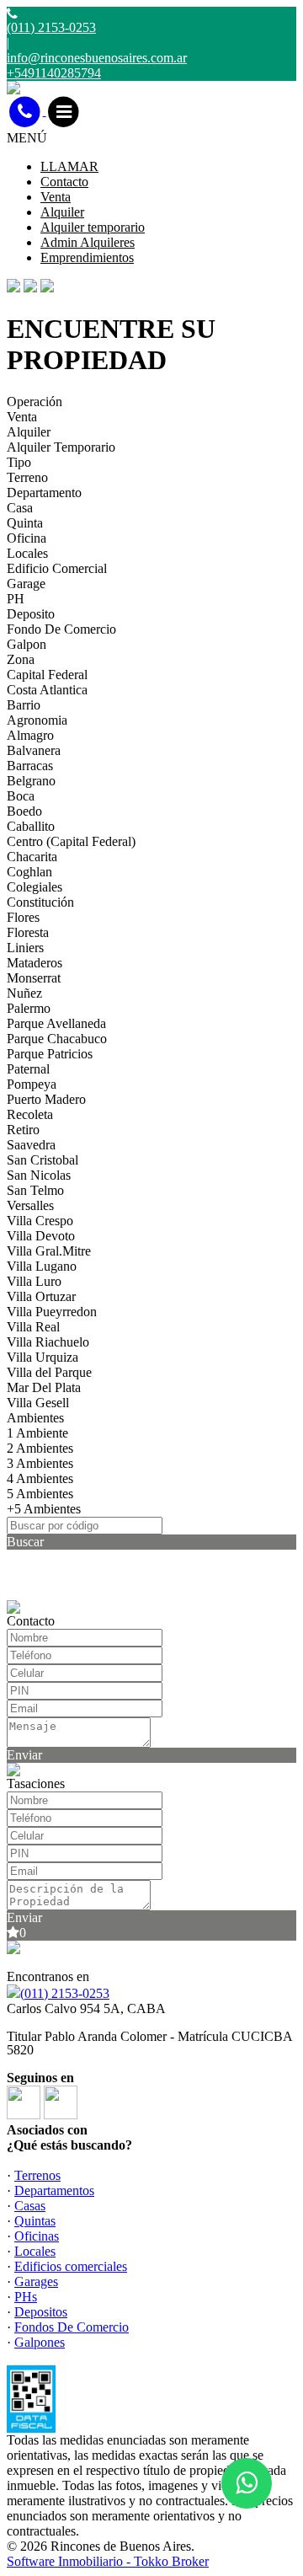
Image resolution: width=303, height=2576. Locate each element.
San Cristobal (43, 1160)
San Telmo (35, 1190)
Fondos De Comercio (72, 2327)
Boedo (24, 811)
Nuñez (24, 993)
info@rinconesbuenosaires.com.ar (97, 58)
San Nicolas (39, 1175)
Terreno (27, 477)
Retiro (23, 1130)
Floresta (28, 932)
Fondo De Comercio (61, 629)
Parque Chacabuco (57, 1039)
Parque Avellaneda (56, 1023)
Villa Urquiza (43, 1357)
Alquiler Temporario (61, 447)
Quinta (25, 523)
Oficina (27, 538)
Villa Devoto (41, 1236)
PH (16, 599)
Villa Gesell (38, 1403)
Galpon (27, 644)
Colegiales (35, 887)
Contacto (64, 182)
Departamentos (54, 2190)
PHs (26, 2297)
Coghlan (29, 872)
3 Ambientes (40, 1463)
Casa (20, 508)
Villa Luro (34, 1281)
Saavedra (31, 1145)
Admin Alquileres (88, 242)
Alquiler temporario (93, 227)
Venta (56, 197)
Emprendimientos (87, 257)
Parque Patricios (50, 1054)
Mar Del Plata (44, 1387)
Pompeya (32, 1084)
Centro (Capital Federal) (71, 841)
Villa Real (33, 1327)
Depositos (41, 2312)
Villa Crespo (40, 1221)
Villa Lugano (42, 1266)
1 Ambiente (37, 1433)
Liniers (25, 948)
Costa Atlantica (47, 690)
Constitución (40, 902)
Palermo (29, 1008)
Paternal (28, 1069)
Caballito (31, 826)
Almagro (30, 735)
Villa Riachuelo (48, 1342)
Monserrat (34, 978)
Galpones (40, 2342)
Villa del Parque (49, 1372)
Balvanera (34, 750)
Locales (27, 553)
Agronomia (37, 720)
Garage (26, 584)
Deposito (31, 614)
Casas (30, 2206)
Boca (21, 796)
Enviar (24, 1755)
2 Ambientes (40, 1448)
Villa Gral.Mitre (49, 1251)
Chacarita (32, 857)
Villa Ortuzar (41, 1296)
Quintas (35, 2221)
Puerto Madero (46, 1099)
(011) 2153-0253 (65, 1993)
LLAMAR (69, 166)
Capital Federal (47, 675)
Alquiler (62, 212)
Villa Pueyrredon (52, 1312)
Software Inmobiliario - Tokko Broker (108, 2561)
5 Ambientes (40, 1494)
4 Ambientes (40, 1478)
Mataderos (35, 963)
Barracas (30, 766)
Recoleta (30, 1114)
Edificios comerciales (71, 2266)
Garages (36, 2281)
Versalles (30, 1205)
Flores (23, 917)
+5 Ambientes (44, 1509)
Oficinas (37, 2236)
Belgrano (31, 781)
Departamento (44, 493)
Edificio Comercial (57, 568)
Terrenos (37, 2175)
